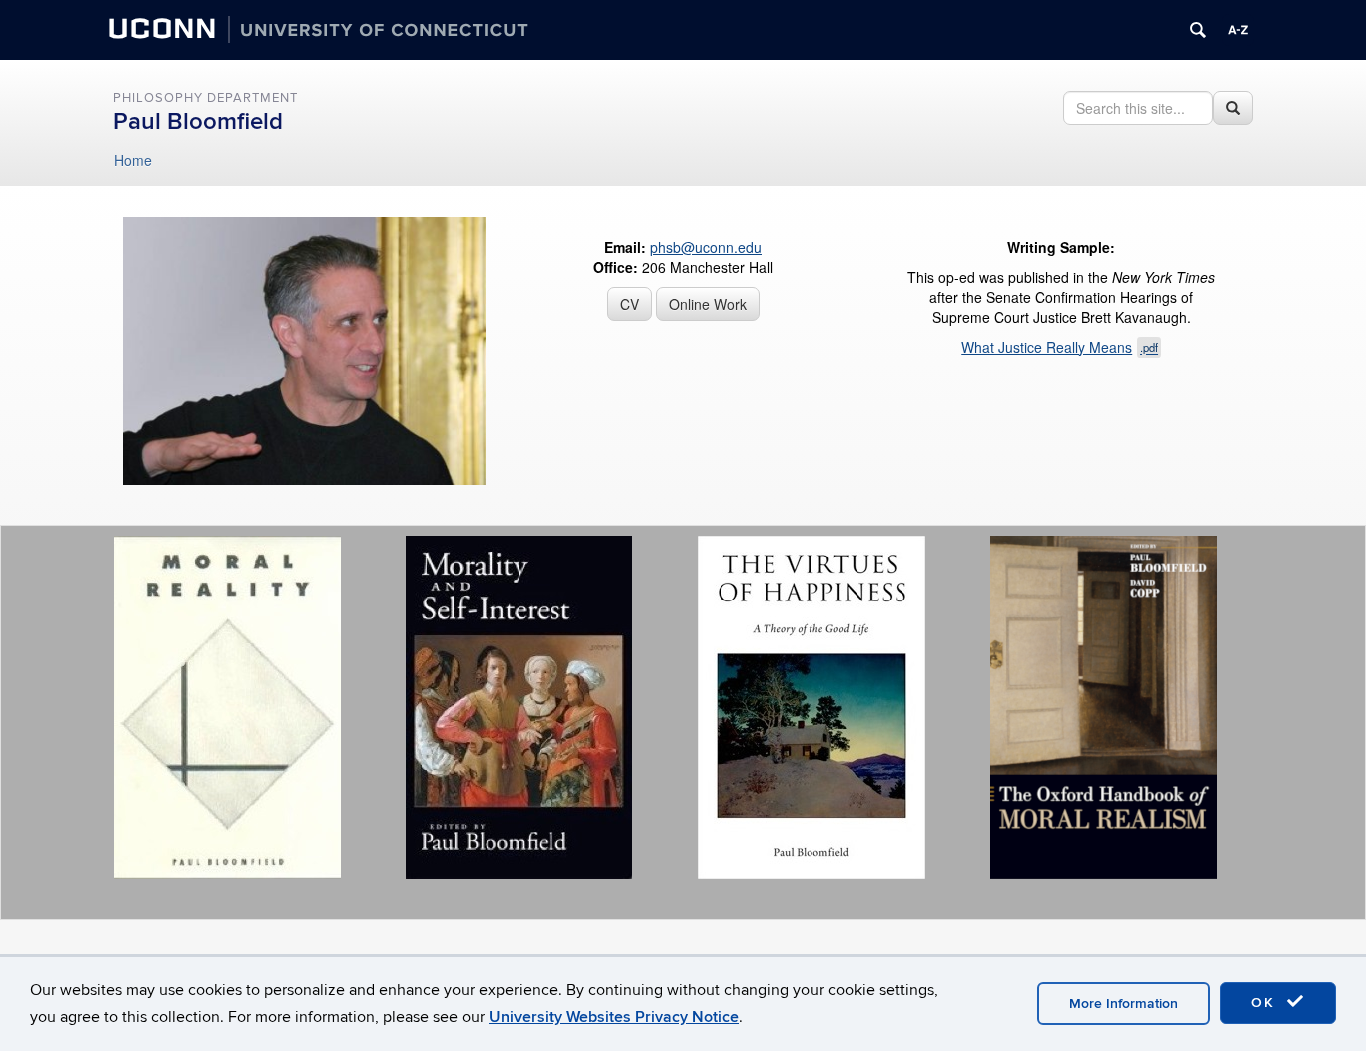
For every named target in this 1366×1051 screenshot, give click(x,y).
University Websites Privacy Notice (614, 1017)
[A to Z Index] (1238, 30)
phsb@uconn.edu (706, 247)
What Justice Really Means (1059, 347)
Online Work (708, 304)
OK (1266, 1002)
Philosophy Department (205, 98)
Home (133, 160)
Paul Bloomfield (198, 121)
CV (629, 304)
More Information (1123, 1003)
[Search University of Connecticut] (1198, 30)
